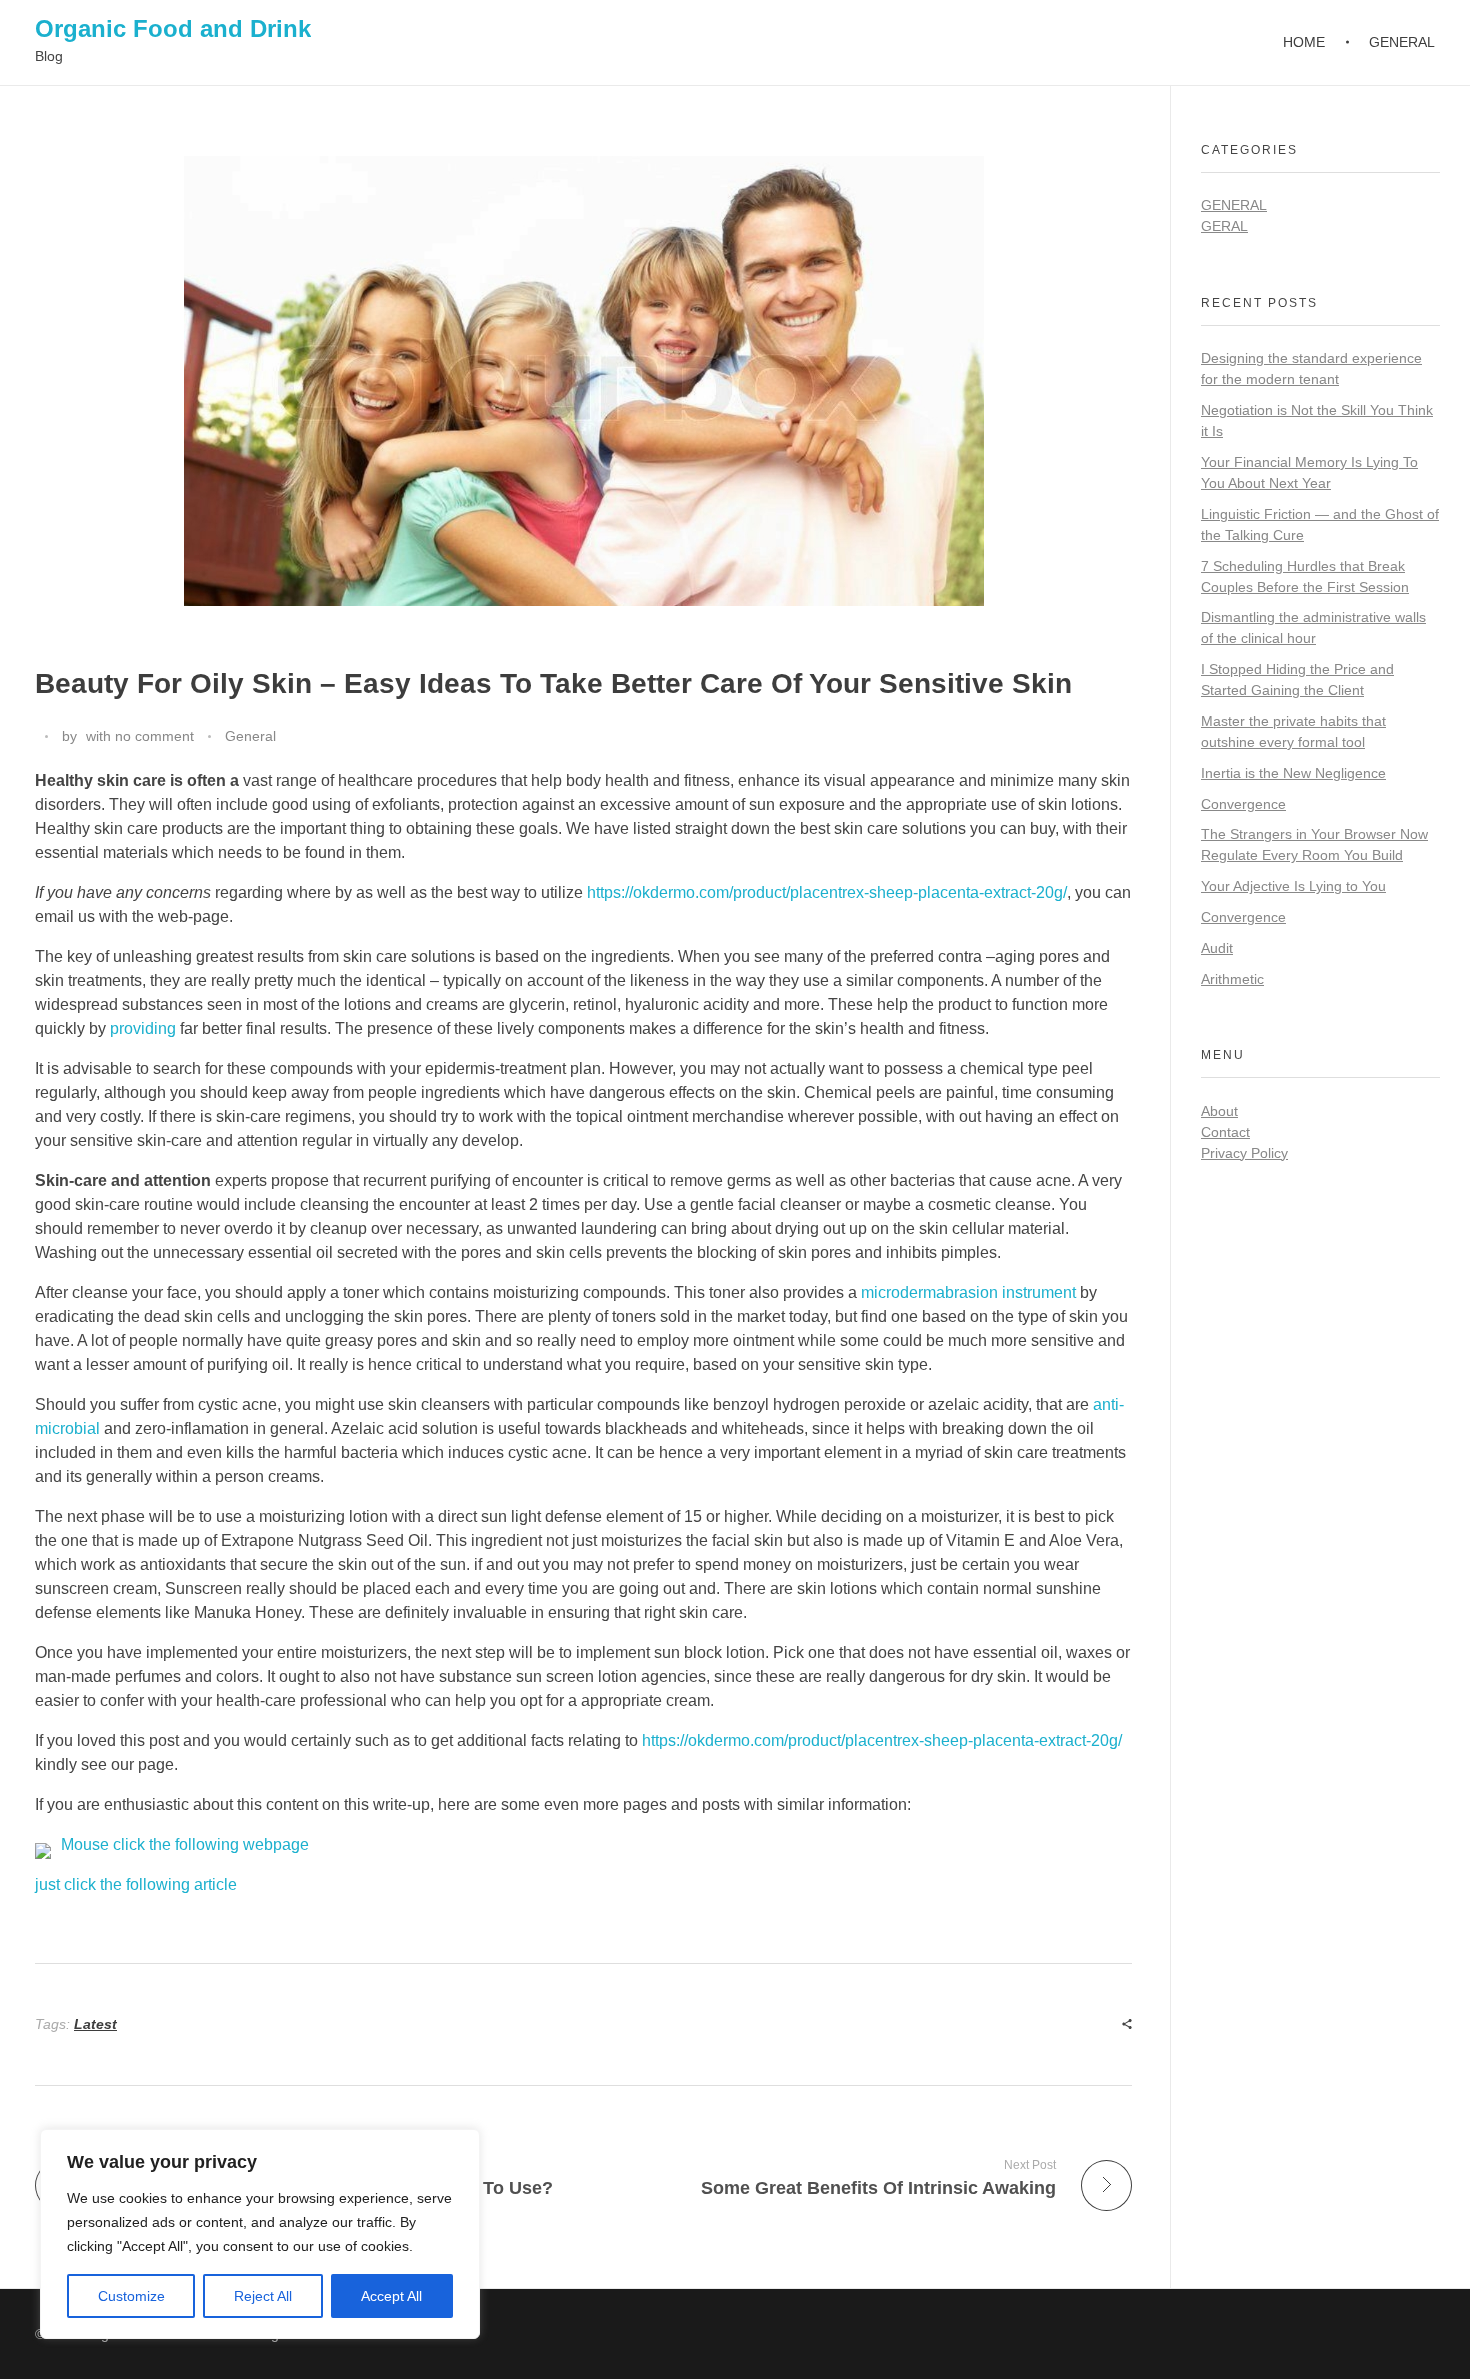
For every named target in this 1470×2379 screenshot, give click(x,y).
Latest (95, 2024)
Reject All (263, 2296)
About (1219, 1111)
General (250, 736)
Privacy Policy (1244, 1153)
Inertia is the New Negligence (1293, 773)
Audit (1217, 948)
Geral (1224, 226)
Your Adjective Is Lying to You (1293, 886)
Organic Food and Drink (173, 28)
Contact (1225, 1132)
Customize (131, 2296)
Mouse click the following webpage (185, 1844)
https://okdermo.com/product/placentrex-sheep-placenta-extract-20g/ (827, 892)
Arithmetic (1232, 979)
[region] (260, 2234)
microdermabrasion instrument (968, 1292)
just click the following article (136, 1884)
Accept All (391, 2296)
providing (143, 1028)
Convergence (1243, 804)
